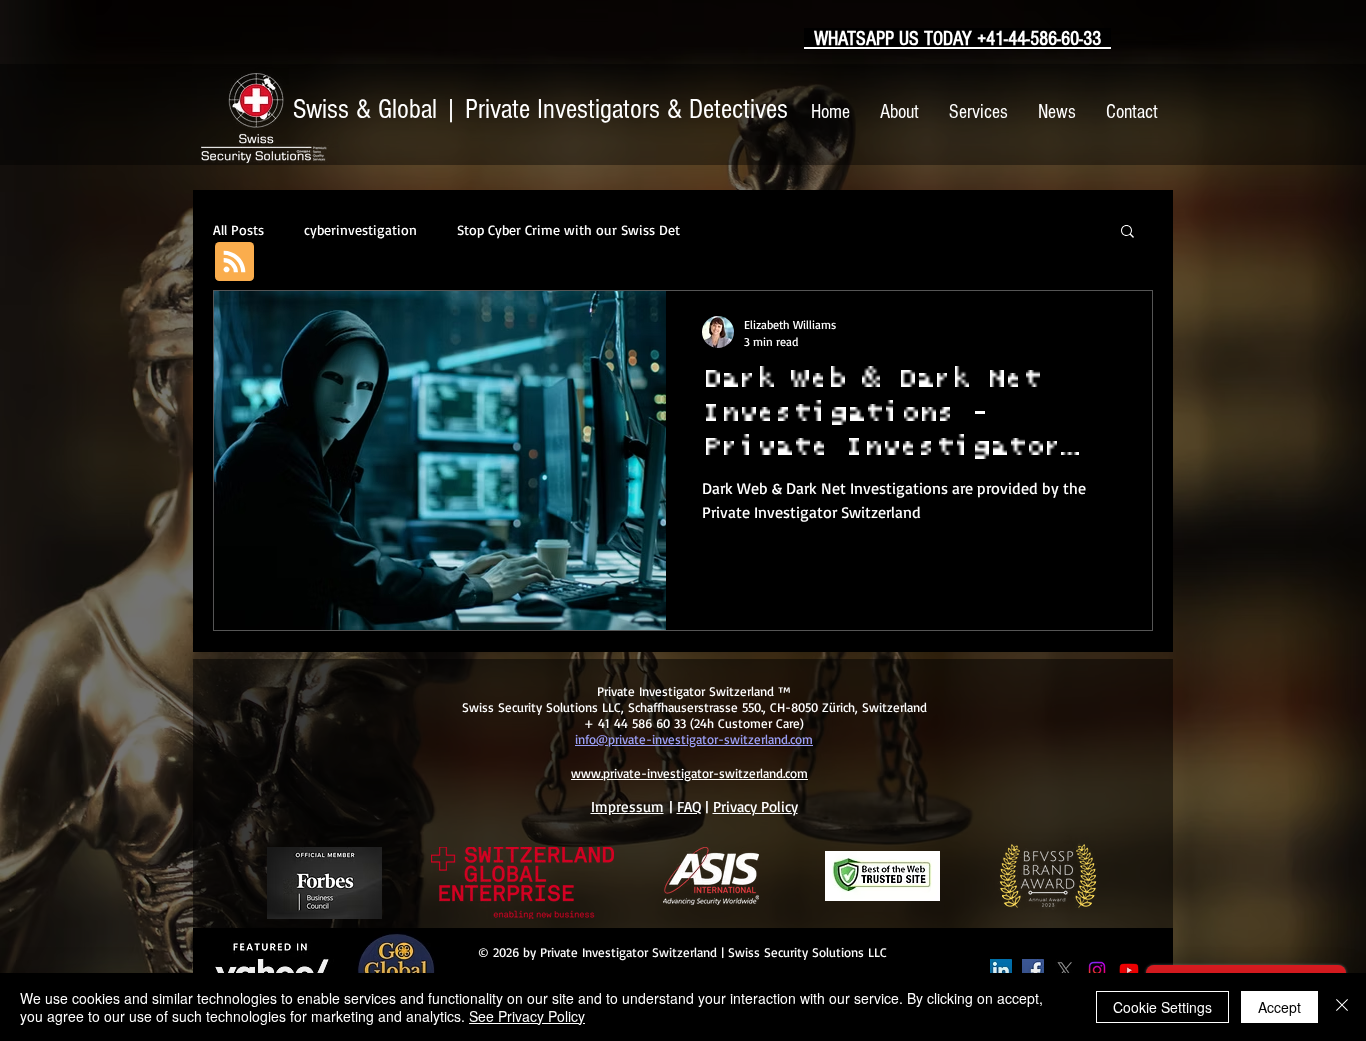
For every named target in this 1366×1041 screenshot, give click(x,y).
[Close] (1342, 1007)
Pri (721, 806)
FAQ (689, 806)
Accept (1279, 1007)
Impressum (627, 806)
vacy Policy (764, 806)
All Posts (238, 229)
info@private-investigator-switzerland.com (694, 739)
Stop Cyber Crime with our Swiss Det (568, 229)
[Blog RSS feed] (234, 262)
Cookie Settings (1162, 1007)
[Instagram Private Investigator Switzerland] (1097, 970)
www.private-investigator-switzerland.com (689, 773)
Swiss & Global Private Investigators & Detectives (540, 109)
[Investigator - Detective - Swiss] (1001, 970)
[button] (1127, 232)
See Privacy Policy (527, 1016)
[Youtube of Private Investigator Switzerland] (1129, 970)
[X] (1065, 970)
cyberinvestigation (360, 229)
